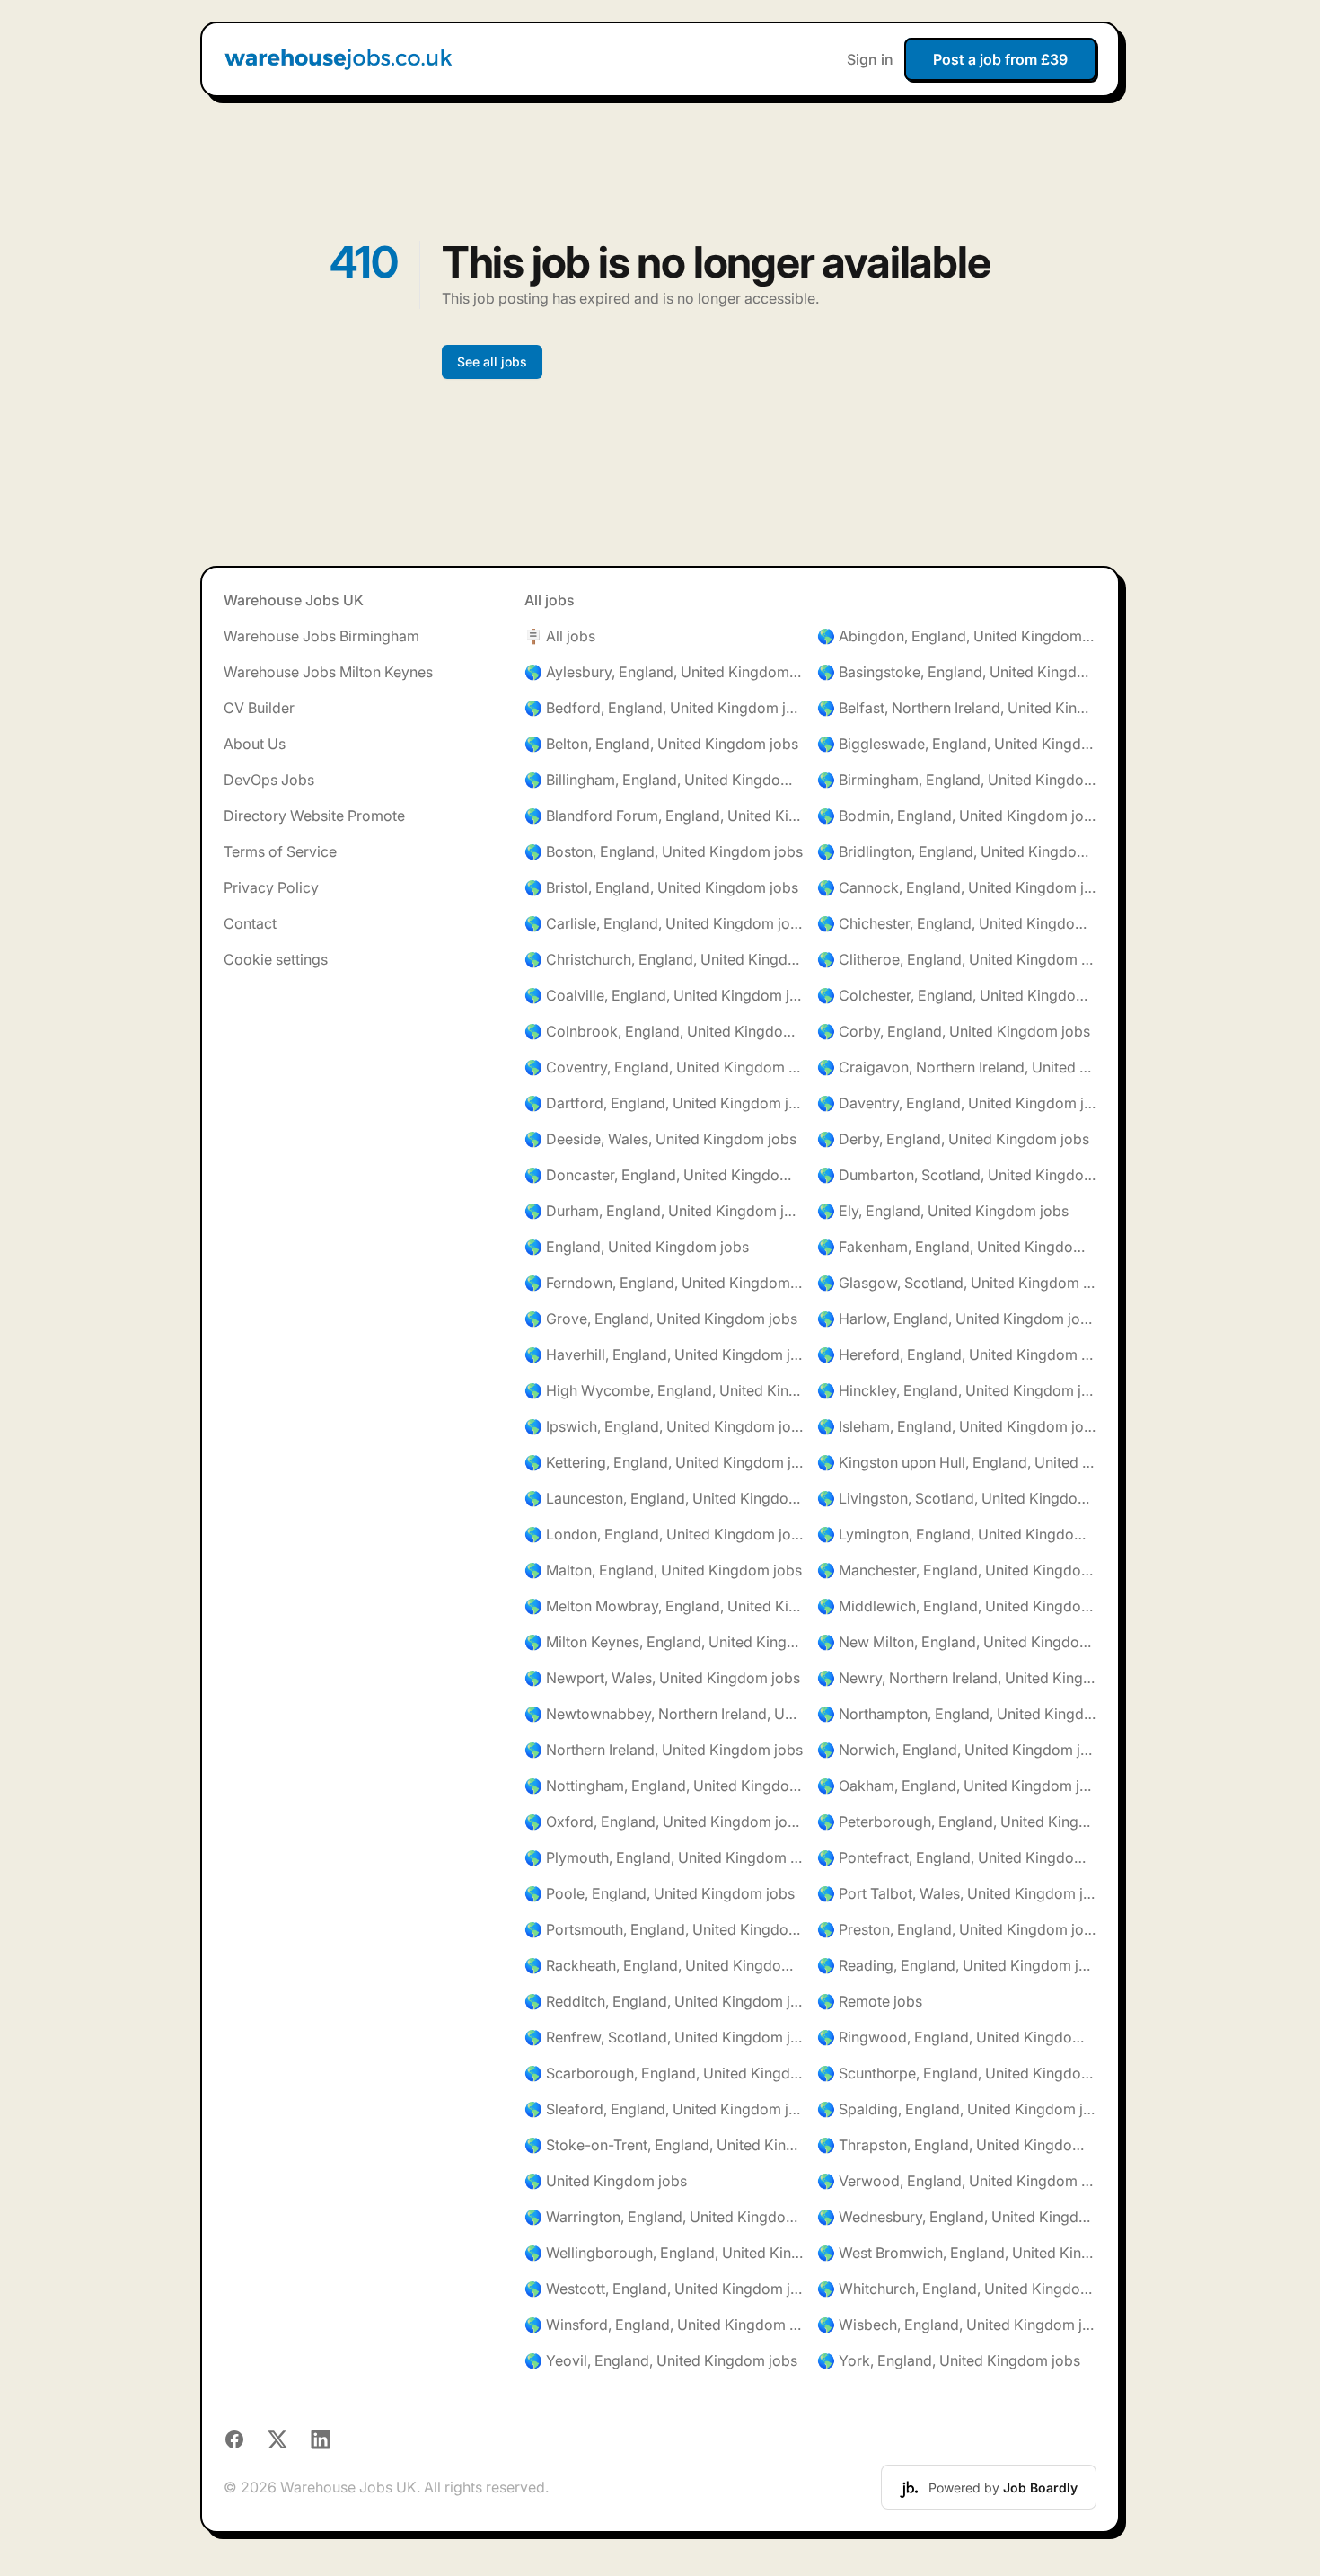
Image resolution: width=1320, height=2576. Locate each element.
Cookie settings (276, 959)
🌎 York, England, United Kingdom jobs (949, 2360)
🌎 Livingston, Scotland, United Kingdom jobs (957, 1498)
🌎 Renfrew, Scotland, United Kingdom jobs (664, 2037)
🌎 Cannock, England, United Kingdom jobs (957, 887)
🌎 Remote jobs (870, 2001)
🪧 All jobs (560, 636)
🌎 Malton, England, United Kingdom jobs (663, 1570)
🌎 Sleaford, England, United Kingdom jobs (664, 2109)
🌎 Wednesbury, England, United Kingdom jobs (957, 2217)
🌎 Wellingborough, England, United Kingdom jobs (664, 2253)
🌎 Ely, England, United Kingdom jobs (943, 1211)
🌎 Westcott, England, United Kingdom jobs (664, 2289)
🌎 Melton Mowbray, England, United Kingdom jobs (664, 1606)
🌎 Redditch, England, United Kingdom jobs (664, 2001)
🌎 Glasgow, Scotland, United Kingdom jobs (957, 1283)
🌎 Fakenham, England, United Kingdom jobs (957, 1247)
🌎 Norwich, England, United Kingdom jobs (957, 1750)
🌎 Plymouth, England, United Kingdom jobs (664, 1857)
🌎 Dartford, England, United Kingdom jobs (664, 1103)
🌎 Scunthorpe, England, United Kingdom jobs (957, 2073)
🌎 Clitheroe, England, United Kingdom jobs (957, 959)
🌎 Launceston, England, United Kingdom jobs (664, 1498)
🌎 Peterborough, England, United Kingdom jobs (957, 1822)
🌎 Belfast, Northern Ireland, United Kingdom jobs (957, 708)
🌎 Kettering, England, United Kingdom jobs (664, 1462)
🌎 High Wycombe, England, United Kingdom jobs (664, 1390)
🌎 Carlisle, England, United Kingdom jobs (664, 923)
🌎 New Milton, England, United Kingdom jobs (957, 1642)
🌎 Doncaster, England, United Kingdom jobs (664, 1175)
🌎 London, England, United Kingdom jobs (664, 1534)
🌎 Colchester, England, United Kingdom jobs (957, 995)
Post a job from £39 (1000, 59)
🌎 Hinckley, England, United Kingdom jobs (957, 1390)
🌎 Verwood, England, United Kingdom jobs (957, 2181)
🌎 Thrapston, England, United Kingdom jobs (957, 2145)
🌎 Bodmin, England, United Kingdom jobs (957, 816)
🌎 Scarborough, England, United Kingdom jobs (664, 2073)
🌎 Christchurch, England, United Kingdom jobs (664, 959)
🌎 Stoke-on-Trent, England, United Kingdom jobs (664, 2145)
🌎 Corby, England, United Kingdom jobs (954, 1031)
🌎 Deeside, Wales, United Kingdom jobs (660, 1139)
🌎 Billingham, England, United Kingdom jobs (664, 780)
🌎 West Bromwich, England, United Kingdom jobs (957, 2253)
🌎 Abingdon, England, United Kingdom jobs (957, 636)
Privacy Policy (271, 887)
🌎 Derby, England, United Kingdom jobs (953, 1139)
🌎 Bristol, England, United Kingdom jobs (661, 887)
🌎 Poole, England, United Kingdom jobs (660, 1893)
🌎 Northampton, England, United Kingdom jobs (957, 1714)
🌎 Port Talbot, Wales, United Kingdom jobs (957, 1893)
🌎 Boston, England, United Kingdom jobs (664, 851)
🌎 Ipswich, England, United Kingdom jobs (664, 1426)
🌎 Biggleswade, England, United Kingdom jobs (957, 744)
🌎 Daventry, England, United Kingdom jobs (957, 1103)
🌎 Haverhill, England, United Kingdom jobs (664, 1354)
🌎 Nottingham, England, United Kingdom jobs (664, 1786)
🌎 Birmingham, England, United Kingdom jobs (957, 780)
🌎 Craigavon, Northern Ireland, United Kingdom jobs (957, 1067)
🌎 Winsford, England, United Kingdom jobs (664, 2325)
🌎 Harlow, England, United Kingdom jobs (957, 1319)
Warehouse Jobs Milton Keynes (328, 672)
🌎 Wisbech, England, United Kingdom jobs (957, 2325)
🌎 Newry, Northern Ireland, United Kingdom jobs (957, 1678)
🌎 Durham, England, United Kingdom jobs (664, 1211)
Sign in (870, 59)
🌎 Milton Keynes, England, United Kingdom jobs (664, 1642)
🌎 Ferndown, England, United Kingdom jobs (664, 1283)
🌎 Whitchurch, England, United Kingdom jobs (957, 2289)
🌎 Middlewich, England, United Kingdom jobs (957, 1606)
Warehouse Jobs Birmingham (321, 636)
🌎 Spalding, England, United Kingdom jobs (957, 2109)
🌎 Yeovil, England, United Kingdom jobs (661, 2360)
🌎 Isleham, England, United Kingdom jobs (957, 1426)
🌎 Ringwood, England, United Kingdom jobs (957, 2037)
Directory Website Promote (314, 816)
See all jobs (492, 362)
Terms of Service (280, 851)
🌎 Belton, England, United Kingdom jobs (661, 744)
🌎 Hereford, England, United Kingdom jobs (957, 1354)
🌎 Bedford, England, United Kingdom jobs (664, 708)
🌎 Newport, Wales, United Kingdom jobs (662, 1678)
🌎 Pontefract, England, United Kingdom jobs (957, 1857)
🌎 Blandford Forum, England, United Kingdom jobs (664, 816)
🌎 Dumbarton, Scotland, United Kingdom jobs (957, 1175)
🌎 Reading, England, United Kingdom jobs (957, 1965)
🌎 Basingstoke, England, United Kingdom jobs (957, 672)
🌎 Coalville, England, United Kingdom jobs (664, 995)
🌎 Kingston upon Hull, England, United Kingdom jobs (957, 1462)
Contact (250, 923)
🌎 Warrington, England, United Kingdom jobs (664, 2217)
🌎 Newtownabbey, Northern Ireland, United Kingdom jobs (664, 1714)
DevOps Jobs (269, 780)
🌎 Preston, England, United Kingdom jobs (957, 1929)
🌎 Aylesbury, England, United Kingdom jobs (664, 672)
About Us (255, 744)
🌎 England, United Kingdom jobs (637, 1247)
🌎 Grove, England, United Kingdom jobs (661, 1319)
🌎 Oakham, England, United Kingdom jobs (957, 1786)
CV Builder (259, 708)
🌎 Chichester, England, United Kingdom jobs (957, 923)
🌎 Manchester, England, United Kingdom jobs (957, 1570)
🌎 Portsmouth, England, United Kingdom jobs (664, 1929)
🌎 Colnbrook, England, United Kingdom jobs (664, 1031)
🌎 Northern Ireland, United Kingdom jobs (664, 1750)
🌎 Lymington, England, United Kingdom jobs (957, 1534)
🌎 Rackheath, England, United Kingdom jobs (664, 1965)
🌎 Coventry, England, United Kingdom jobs (664, 1067)
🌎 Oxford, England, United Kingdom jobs (664, 1822)
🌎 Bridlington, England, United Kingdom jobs (957, 851)
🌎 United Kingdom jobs (606, 2181)
